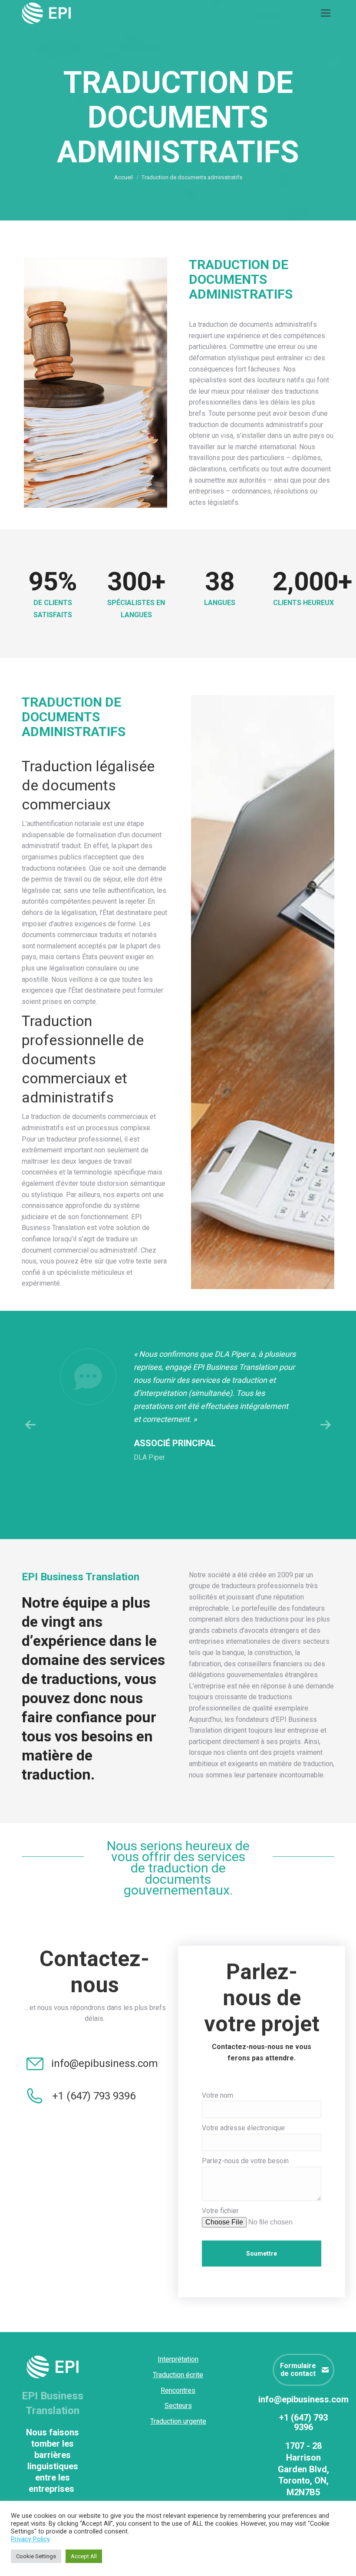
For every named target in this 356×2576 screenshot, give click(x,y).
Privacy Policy (30, 2539)
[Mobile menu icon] (326, 13)
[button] (30, 1425)
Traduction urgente (178, 2421)
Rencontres (178, 2390)
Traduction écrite (178, 2375)
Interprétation (178, 2359)
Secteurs (178, 2406)
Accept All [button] (84, 2556)
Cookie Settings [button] (36, 2556)
